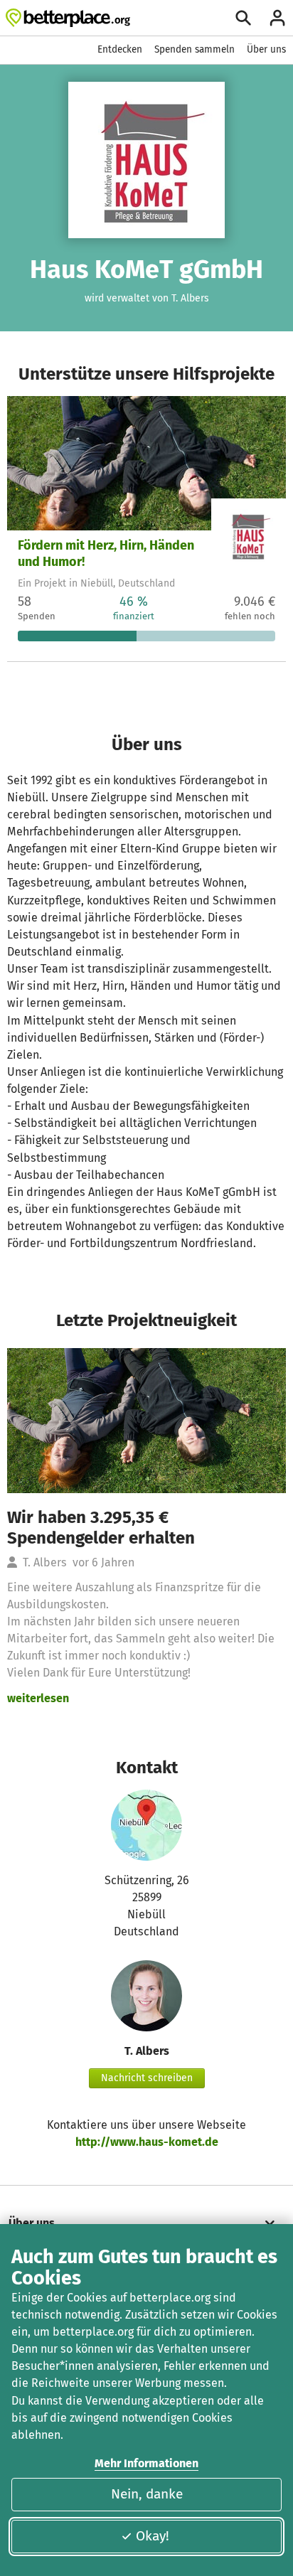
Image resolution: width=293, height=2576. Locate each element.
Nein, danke (147, 2494)
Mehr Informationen (146, 2463)
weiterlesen (38, 1698)
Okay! (153, 2536)
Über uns (266, 49)
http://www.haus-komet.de (147, 2142)
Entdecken (120, 49)
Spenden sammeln (195, 49)
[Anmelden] (277, 18)
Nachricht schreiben (147, 2078)
